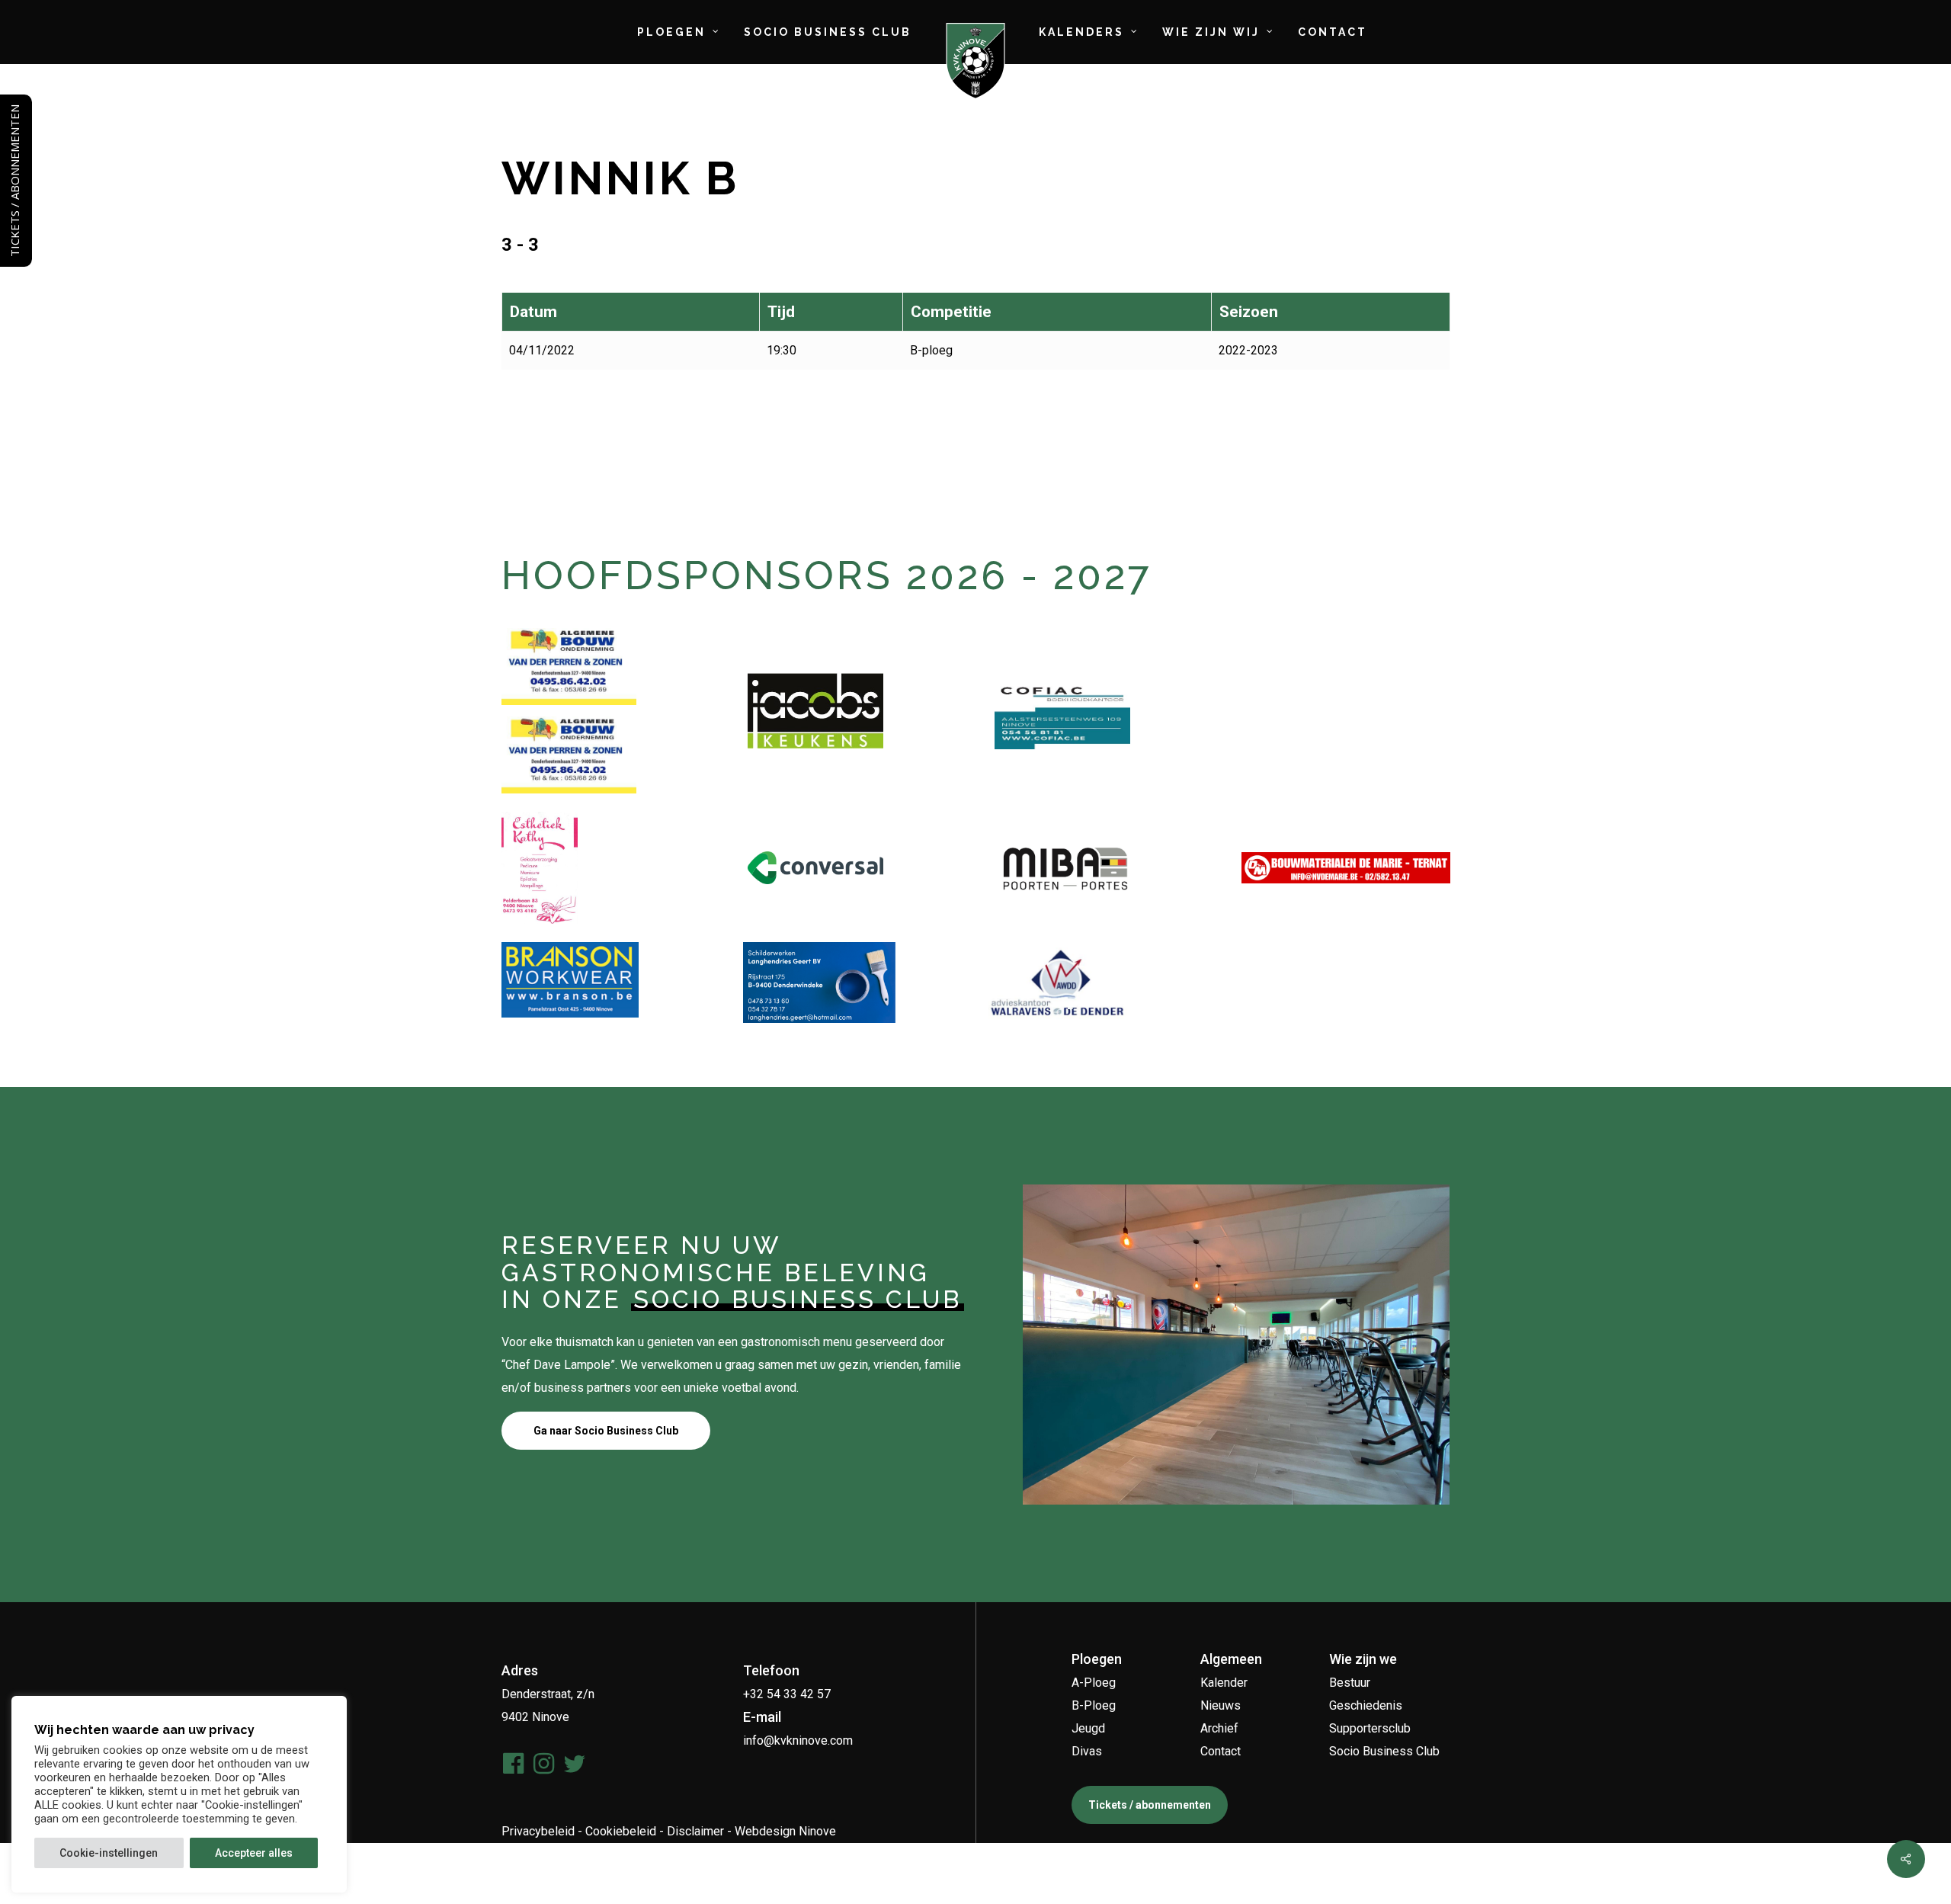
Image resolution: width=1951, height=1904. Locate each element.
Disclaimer (695, 1831)
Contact (1221, 1751)
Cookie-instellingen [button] (109, 1853)
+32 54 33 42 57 (787, 1694)
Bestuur (1350, 1683)
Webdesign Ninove (785, 1831)
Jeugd (1088, 1728)
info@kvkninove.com (798, 1741)
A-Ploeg (1094, 1683)
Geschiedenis (1366, 1705)
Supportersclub (1370, 1728)
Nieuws (1221, 1705)
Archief (1219, 1728)
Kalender (1224, 1683)
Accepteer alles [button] (254, 1853)
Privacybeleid (538, 1831)
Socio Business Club (1384, 1751)
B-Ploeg (1094, 1705)
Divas (1087, 1751)
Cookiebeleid (621, 1831)
